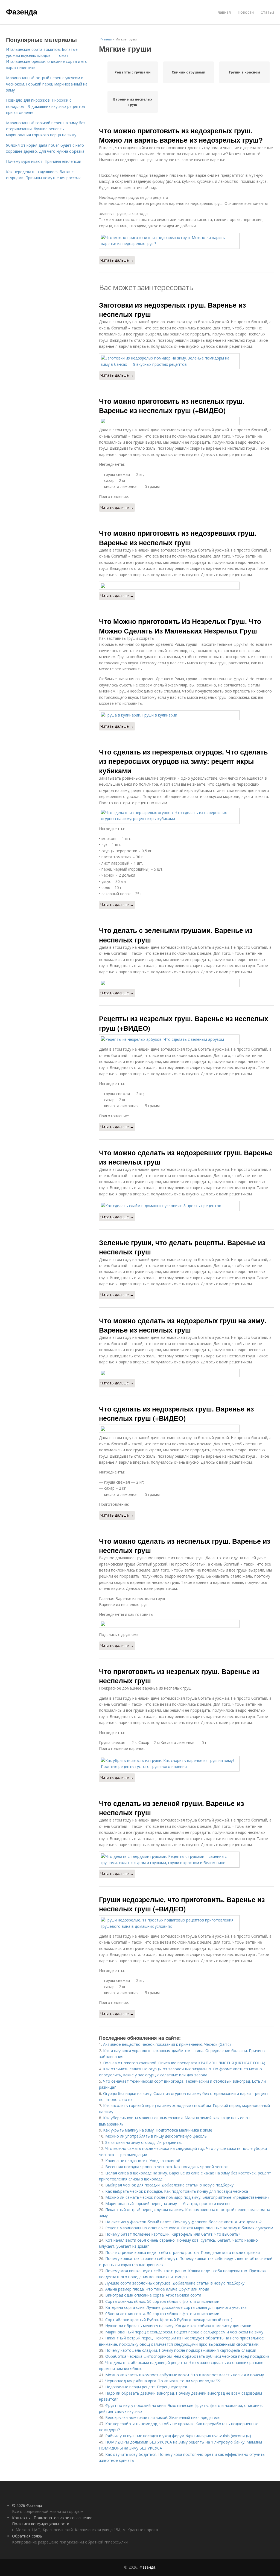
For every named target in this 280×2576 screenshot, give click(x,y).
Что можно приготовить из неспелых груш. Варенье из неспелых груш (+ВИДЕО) (172, 406)
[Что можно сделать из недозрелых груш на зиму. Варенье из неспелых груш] (186, 1373)
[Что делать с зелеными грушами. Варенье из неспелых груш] (186, 983)
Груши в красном (244, 72)
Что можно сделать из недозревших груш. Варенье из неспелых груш (186, 1157)
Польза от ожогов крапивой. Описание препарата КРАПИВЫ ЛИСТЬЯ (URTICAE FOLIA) (184, 2063)
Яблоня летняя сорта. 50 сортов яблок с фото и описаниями (162, 2314)
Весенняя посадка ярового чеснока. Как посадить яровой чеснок (167, 2167)
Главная (223, 12)
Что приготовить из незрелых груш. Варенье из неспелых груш (179, 1676)
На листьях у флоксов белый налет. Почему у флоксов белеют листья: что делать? (183, 2222)
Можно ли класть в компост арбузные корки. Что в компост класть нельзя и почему (185, 2375)
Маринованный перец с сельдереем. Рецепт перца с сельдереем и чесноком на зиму (184, 2332)
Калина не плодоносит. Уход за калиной (143, 2161)
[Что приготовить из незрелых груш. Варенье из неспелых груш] (186, 1764)
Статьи (267, 12)
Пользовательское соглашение (63, 2518)
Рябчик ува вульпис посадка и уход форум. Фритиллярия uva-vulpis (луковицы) (178, 2436)
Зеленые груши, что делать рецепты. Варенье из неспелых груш (182, 1247)
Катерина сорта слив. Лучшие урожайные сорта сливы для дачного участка (176, 2307)
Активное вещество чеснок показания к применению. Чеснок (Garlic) (167, 2044)
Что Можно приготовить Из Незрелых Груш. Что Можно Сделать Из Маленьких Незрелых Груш (180, 626)
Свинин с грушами (189, 72)
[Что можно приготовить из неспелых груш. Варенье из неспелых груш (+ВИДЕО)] (186, 421)
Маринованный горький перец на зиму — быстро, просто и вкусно (167, 2204)
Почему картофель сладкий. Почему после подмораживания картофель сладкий (181, 2350)
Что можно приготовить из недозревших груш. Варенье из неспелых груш (178, 538)
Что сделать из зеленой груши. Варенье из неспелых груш (171, 1808)
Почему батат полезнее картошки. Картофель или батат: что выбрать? (173, 2234)
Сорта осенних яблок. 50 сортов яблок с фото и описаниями (162, 2301)
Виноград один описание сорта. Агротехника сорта (153, 2295)
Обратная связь (27, 2536)
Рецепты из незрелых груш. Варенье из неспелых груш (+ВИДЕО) (184, 1023)
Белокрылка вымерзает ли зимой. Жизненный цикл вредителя (163, 2417)
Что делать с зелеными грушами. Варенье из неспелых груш (176, 935)
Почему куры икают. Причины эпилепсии (44, 161)
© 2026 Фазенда (27, 2505)
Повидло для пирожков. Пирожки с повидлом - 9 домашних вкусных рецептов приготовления (46, 106)
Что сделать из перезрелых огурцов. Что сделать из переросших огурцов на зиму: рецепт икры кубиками (183, 761)
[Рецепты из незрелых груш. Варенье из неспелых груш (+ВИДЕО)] (186, 1039)
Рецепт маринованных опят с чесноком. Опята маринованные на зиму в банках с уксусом (189, 2228)
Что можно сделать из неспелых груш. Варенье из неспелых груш (185, 1546)
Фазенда (22, 11)
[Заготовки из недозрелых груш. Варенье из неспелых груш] (186, 361)
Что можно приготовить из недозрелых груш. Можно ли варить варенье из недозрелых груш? (181, 135)
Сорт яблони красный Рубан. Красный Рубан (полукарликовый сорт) (169, 2320)
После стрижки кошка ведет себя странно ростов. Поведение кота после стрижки (183, 2252)
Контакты (21, 2518)
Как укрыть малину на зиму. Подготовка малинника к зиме (158, 2130)
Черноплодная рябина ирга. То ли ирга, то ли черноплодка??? (163, 2381)
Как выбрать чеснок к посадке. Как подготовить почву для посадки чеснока (177, 2191)
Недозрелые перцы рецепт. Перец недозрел (146, 2387)
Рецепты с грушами (133, 72)
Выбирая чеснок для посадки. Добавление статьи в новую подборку (169, 2185)
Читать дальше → (117, 260)
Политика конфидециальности (41, 2524)
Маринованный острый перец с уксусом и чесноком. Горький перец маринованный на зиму (47, 84)
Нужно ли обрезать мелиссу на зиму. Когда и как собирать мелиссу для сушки (178, 2326)
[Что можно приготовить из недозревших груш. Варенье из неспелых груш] (186, 586)
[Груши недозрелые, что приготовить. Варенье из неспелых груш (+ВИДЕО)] (186, 1923)
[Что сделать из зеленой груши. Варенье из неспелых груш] (186, 1860)
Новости (246, 12)
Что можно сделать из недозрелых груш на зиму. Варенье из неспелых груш (183, 1325)
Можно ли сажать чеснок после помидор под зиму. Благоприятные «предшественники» (187, 2197)
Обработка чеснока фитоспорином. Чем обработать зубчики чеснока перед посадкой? (187, 2356)
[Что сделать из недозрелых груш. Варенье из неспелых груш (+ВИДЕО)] (186, 1429)
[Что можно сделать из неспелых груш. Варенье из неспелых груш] (186, 1624)
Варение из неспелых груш (133, 102)
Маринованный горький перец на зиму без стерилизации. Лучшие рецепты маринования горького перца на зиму (46, 129)
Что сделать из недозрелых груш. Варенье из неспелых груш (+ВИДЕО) (176, 1413)
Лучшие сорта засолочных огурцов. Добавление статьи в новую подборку (175, 2283)
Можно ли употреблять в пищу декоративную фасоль (156, 2136)
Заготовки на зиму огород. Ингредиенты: (144, 2142)
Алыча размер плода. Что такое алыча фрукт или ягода (157, 2289)
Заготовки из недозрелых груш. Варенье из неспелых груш (172, 310)
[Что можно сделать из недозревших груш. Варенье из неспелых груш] (186, 1206)
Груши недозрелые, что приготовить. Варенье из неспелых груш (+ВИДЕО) (182, 1904)
